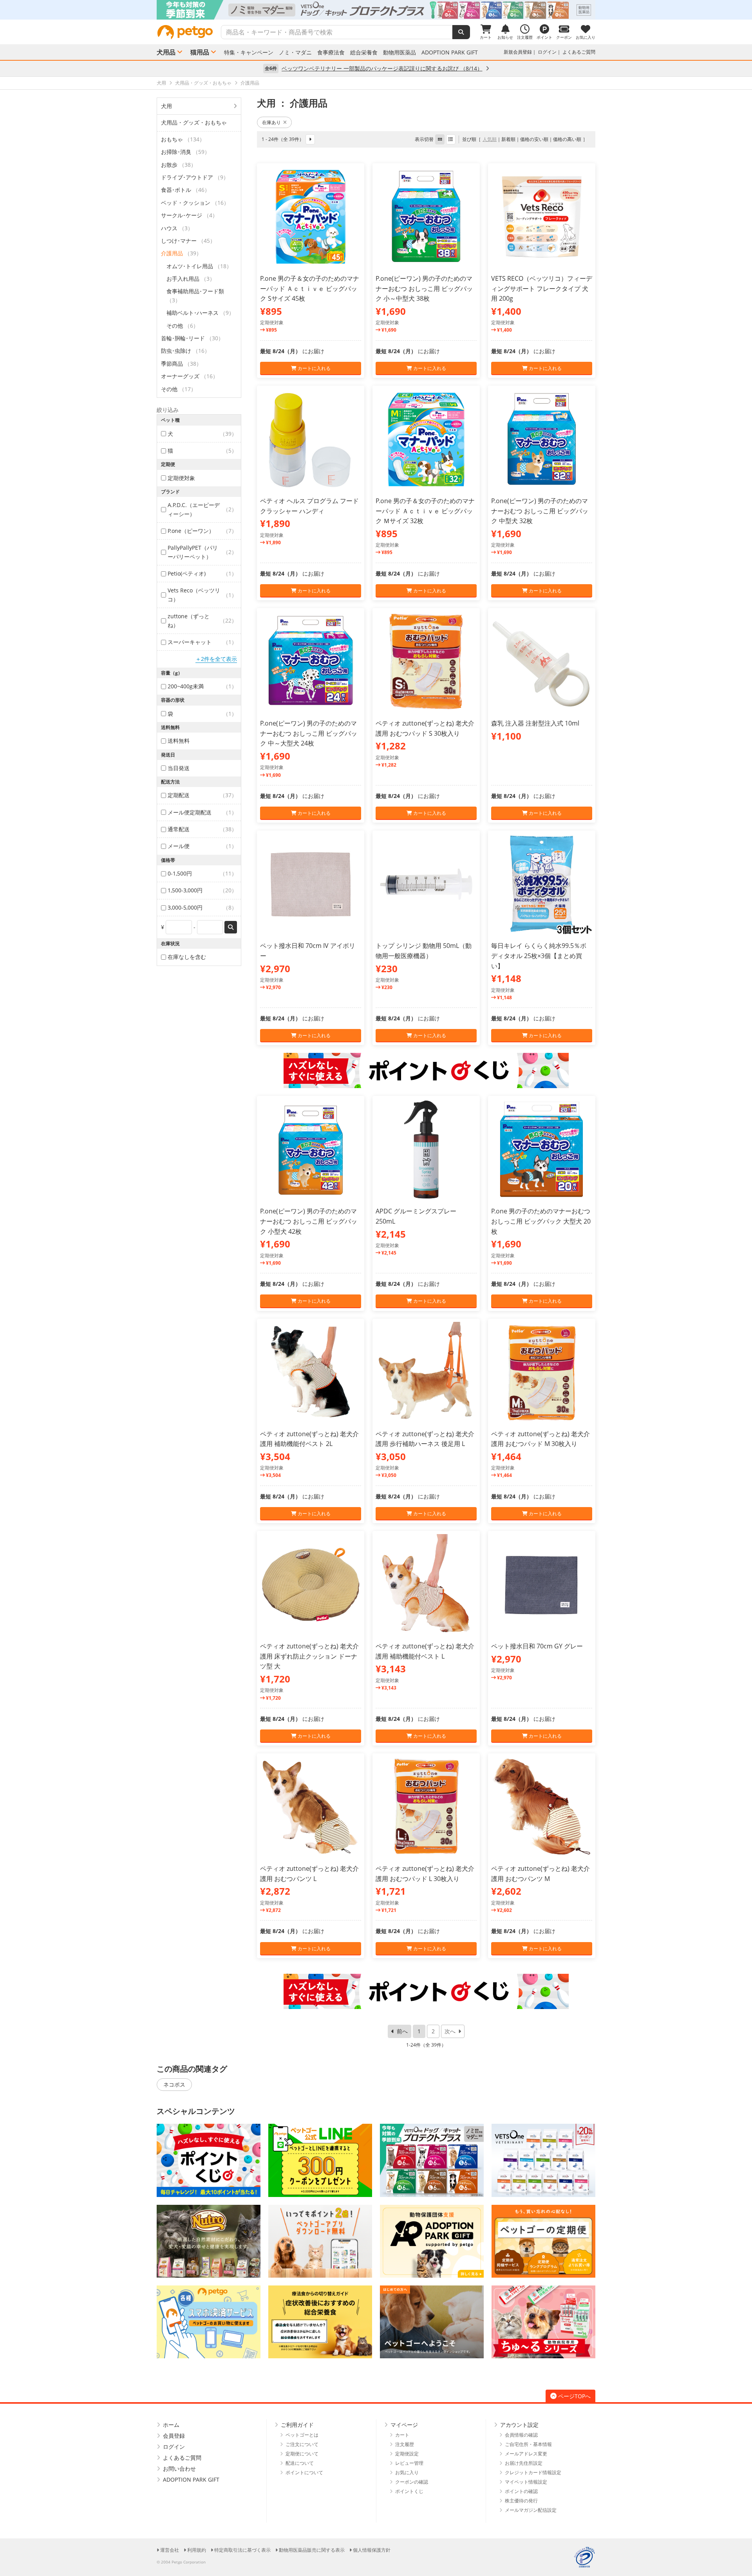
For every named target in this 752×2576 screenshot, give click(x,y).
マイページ (404, 2425)
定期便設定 (407, 2454)
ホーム (171, 2425)
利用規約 (197, 2550)
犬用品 (166, 52)
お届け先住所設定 (524, 2463)
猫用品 (200, 52)
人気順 (490, 139)
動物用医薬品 (399, 52)
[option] (376, 10)
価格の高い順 (567, 139)
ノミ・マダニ (295, 52)
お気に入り (407, 2472)
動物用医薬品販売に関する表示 (312, 2550)
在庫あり (271, 122)
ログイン (547, 52)
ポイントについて (304, 2472)
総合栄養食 (364, 52)
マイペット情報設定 (526, 2482)
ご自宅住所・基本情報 (528, 2444)
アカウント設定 (519, 2425)
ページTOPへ (574, 2396)
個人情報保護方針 (372, 2550)
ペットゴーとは (302, 2435)
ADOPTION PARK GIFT (450, 52)
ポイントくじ (409, 2491)
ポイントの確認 (521, 2491)
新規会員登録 (518, 52)
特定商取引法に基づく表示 (242, 2550)
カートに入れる (314, 368)
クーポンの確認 (412, 2482)
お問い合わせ (179, 2469)
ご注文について (302, 2444)
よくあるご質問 (579, 52)
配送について (300, 2463)
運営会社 (170, 2550)
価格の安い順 (534, 139)
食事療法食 (331, 52)
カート (402, 2435)
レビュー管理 (409, 2463)
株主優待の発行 (521, 2501)
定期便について (302, 2454)
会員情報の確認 (521, 2435)
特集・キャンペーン (249, 52)
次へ (450, 2031)
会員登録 (174, 2436)
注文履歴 (405, 2444)
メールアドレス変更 (526, 2454)
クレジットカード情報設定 (533, 2472)
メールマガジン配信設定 (531, 2510)
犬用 (166, 106)
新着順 (508, 139)
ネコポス (174, 2084)
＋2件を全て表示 (216, 659)
